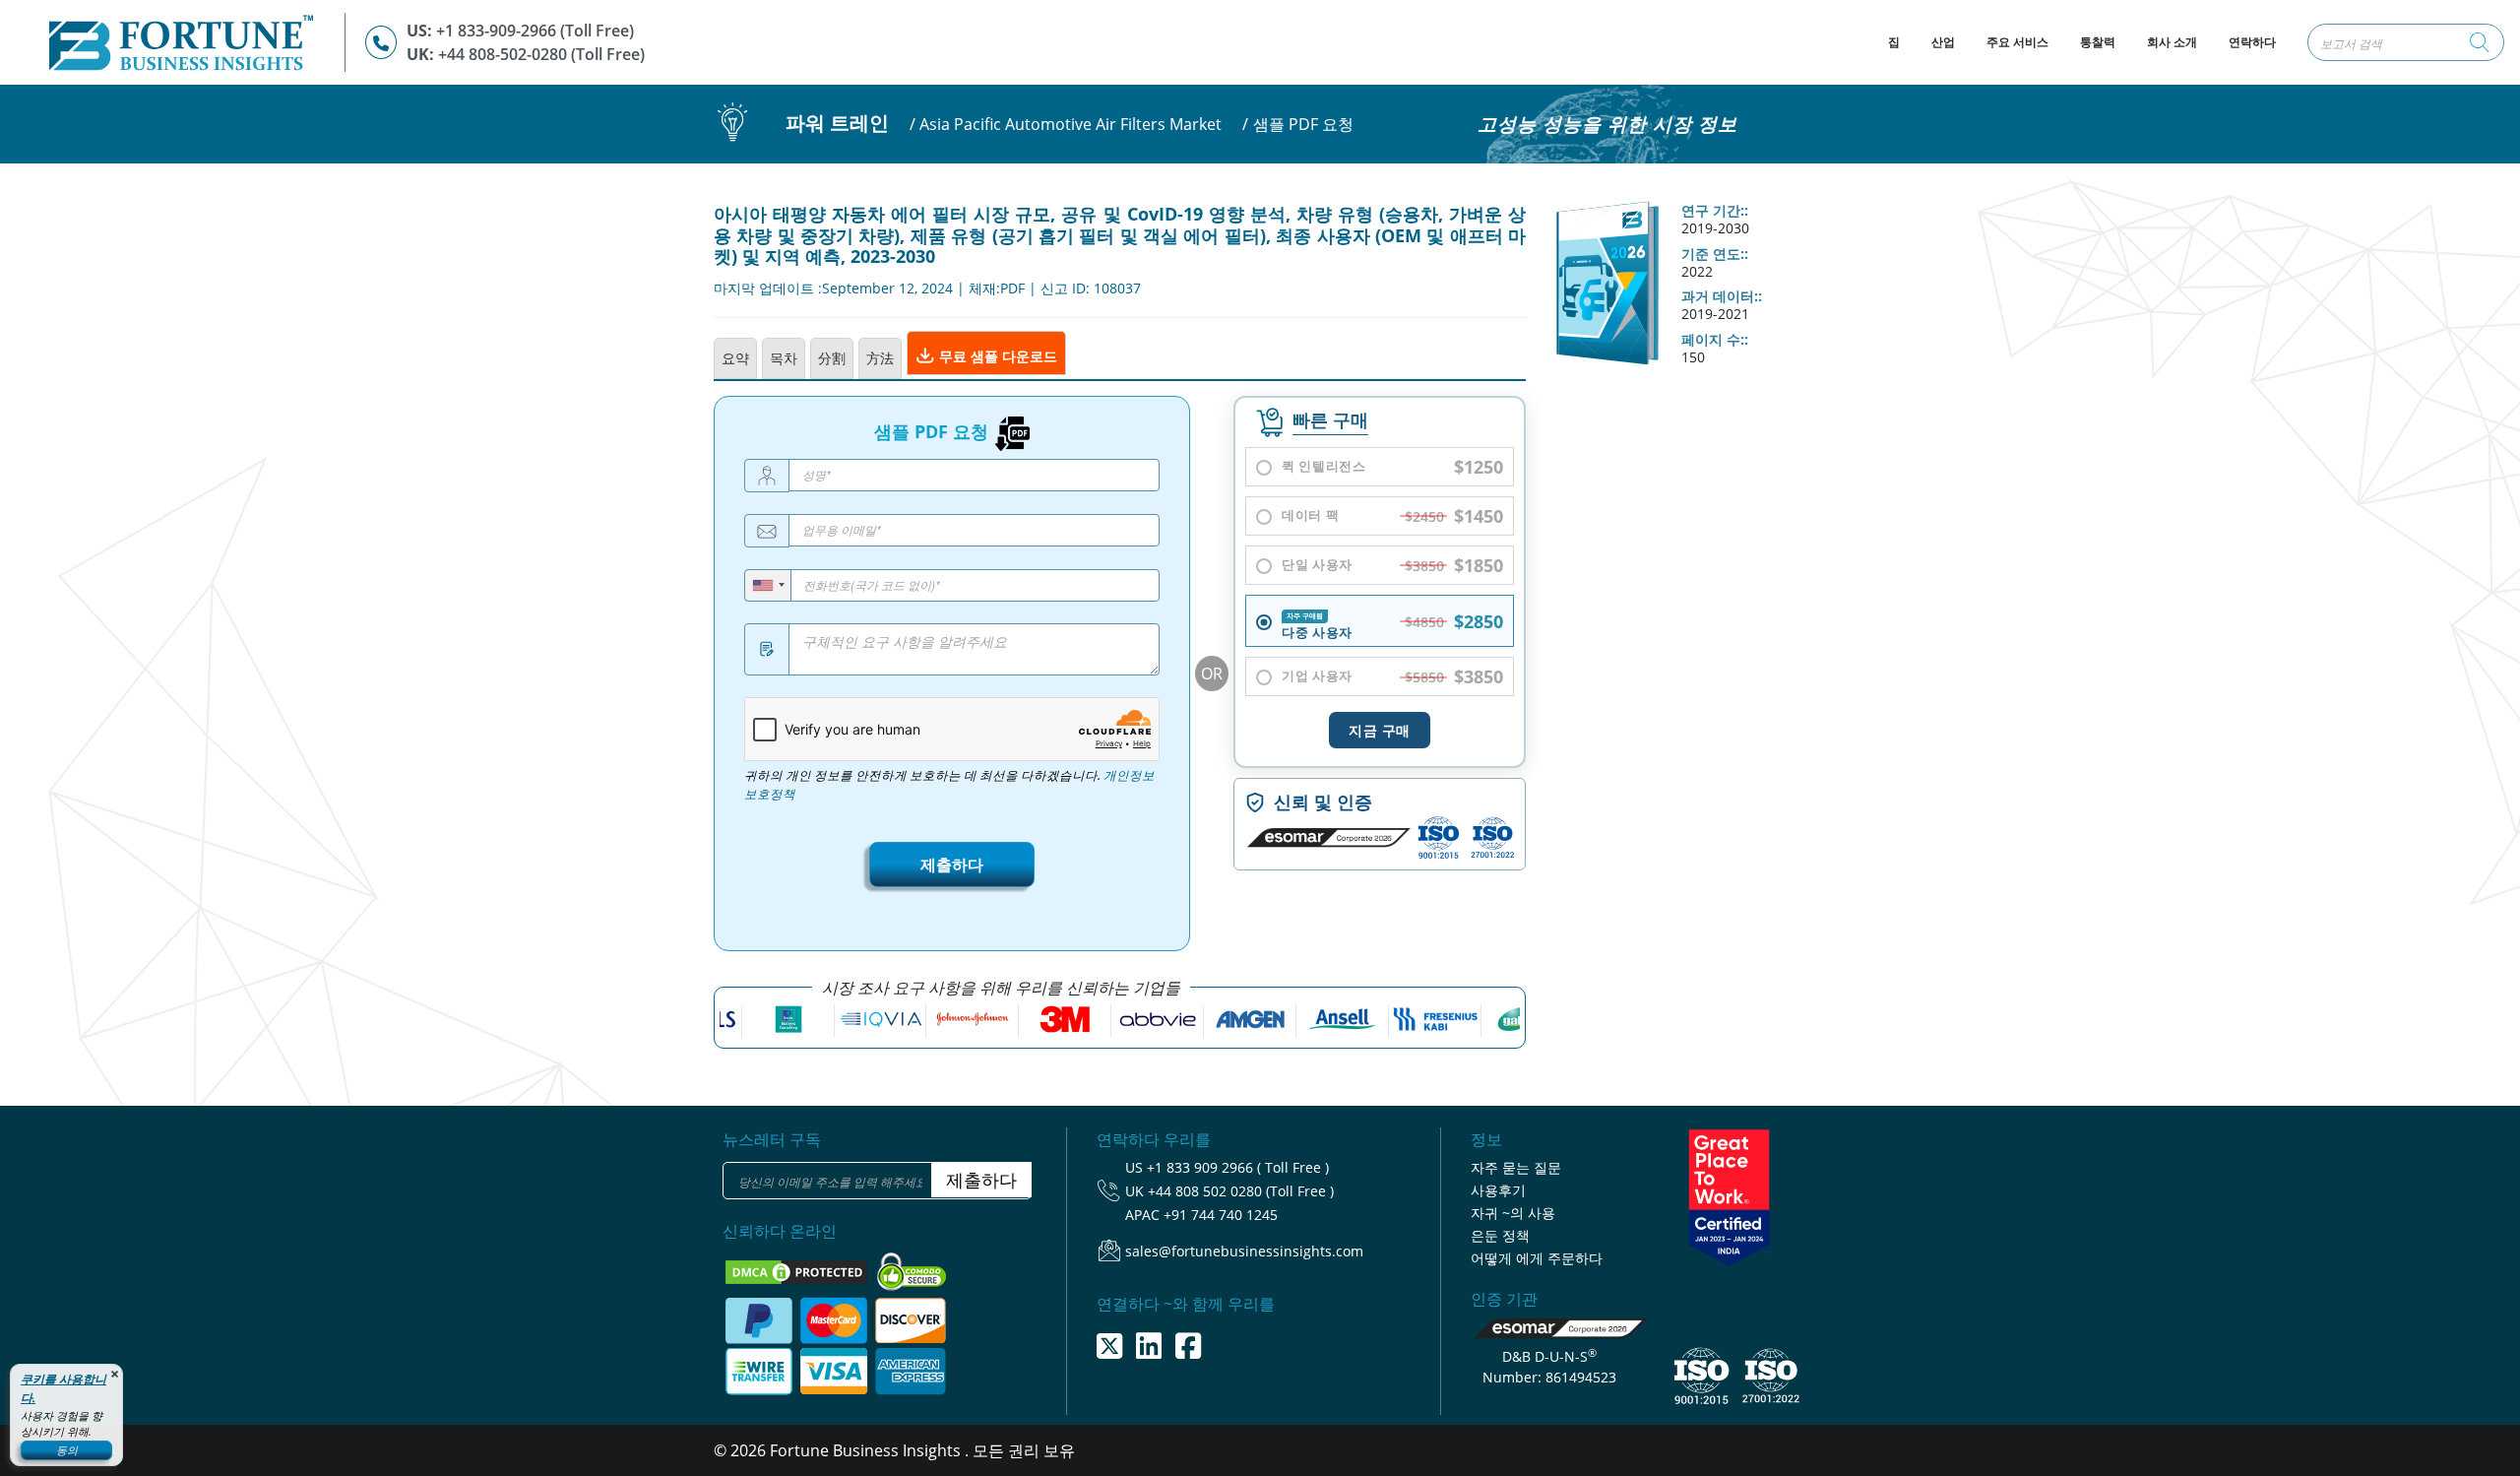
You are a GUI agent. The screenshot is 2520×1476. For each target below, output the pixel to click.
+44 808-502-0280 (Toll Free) (541, 54)
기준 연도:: (1715, 254)
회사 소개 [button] (2172, 42)
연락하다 (2252, 42)
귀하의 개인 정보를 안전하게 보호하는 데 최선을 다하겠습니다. (949, 785)
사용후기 (1498, 1190)
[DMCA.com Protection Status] (798, 1270)
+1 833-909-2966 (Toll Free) (535, 31)
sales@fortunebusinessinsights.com (1244, 1251)
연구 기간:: (1715, 211)
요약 (735, 358)
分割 (832, 358)
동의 (67, 1450)
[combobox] (768, 585)
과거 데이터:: (1722, 296)
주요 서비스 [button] (2017, 42)
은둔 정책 (1500, 1235)
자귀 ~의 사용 (1513, 1213)
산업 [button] (1943, 42)
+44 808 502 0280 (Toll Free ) (1241, 1191)
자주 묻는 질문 (1516, 1167)
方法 (880, 358)
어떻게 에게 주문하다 (1537, 1258)
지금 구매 (1380, 730)
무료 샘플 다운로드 (996, 356)
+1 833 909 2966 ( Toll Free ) (1238, 1167)
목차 (784, 358)
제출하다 (952, 865)
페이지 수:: (1715, 340)
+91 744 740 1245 (1221, 1215)
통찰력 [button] (2098, 42)
